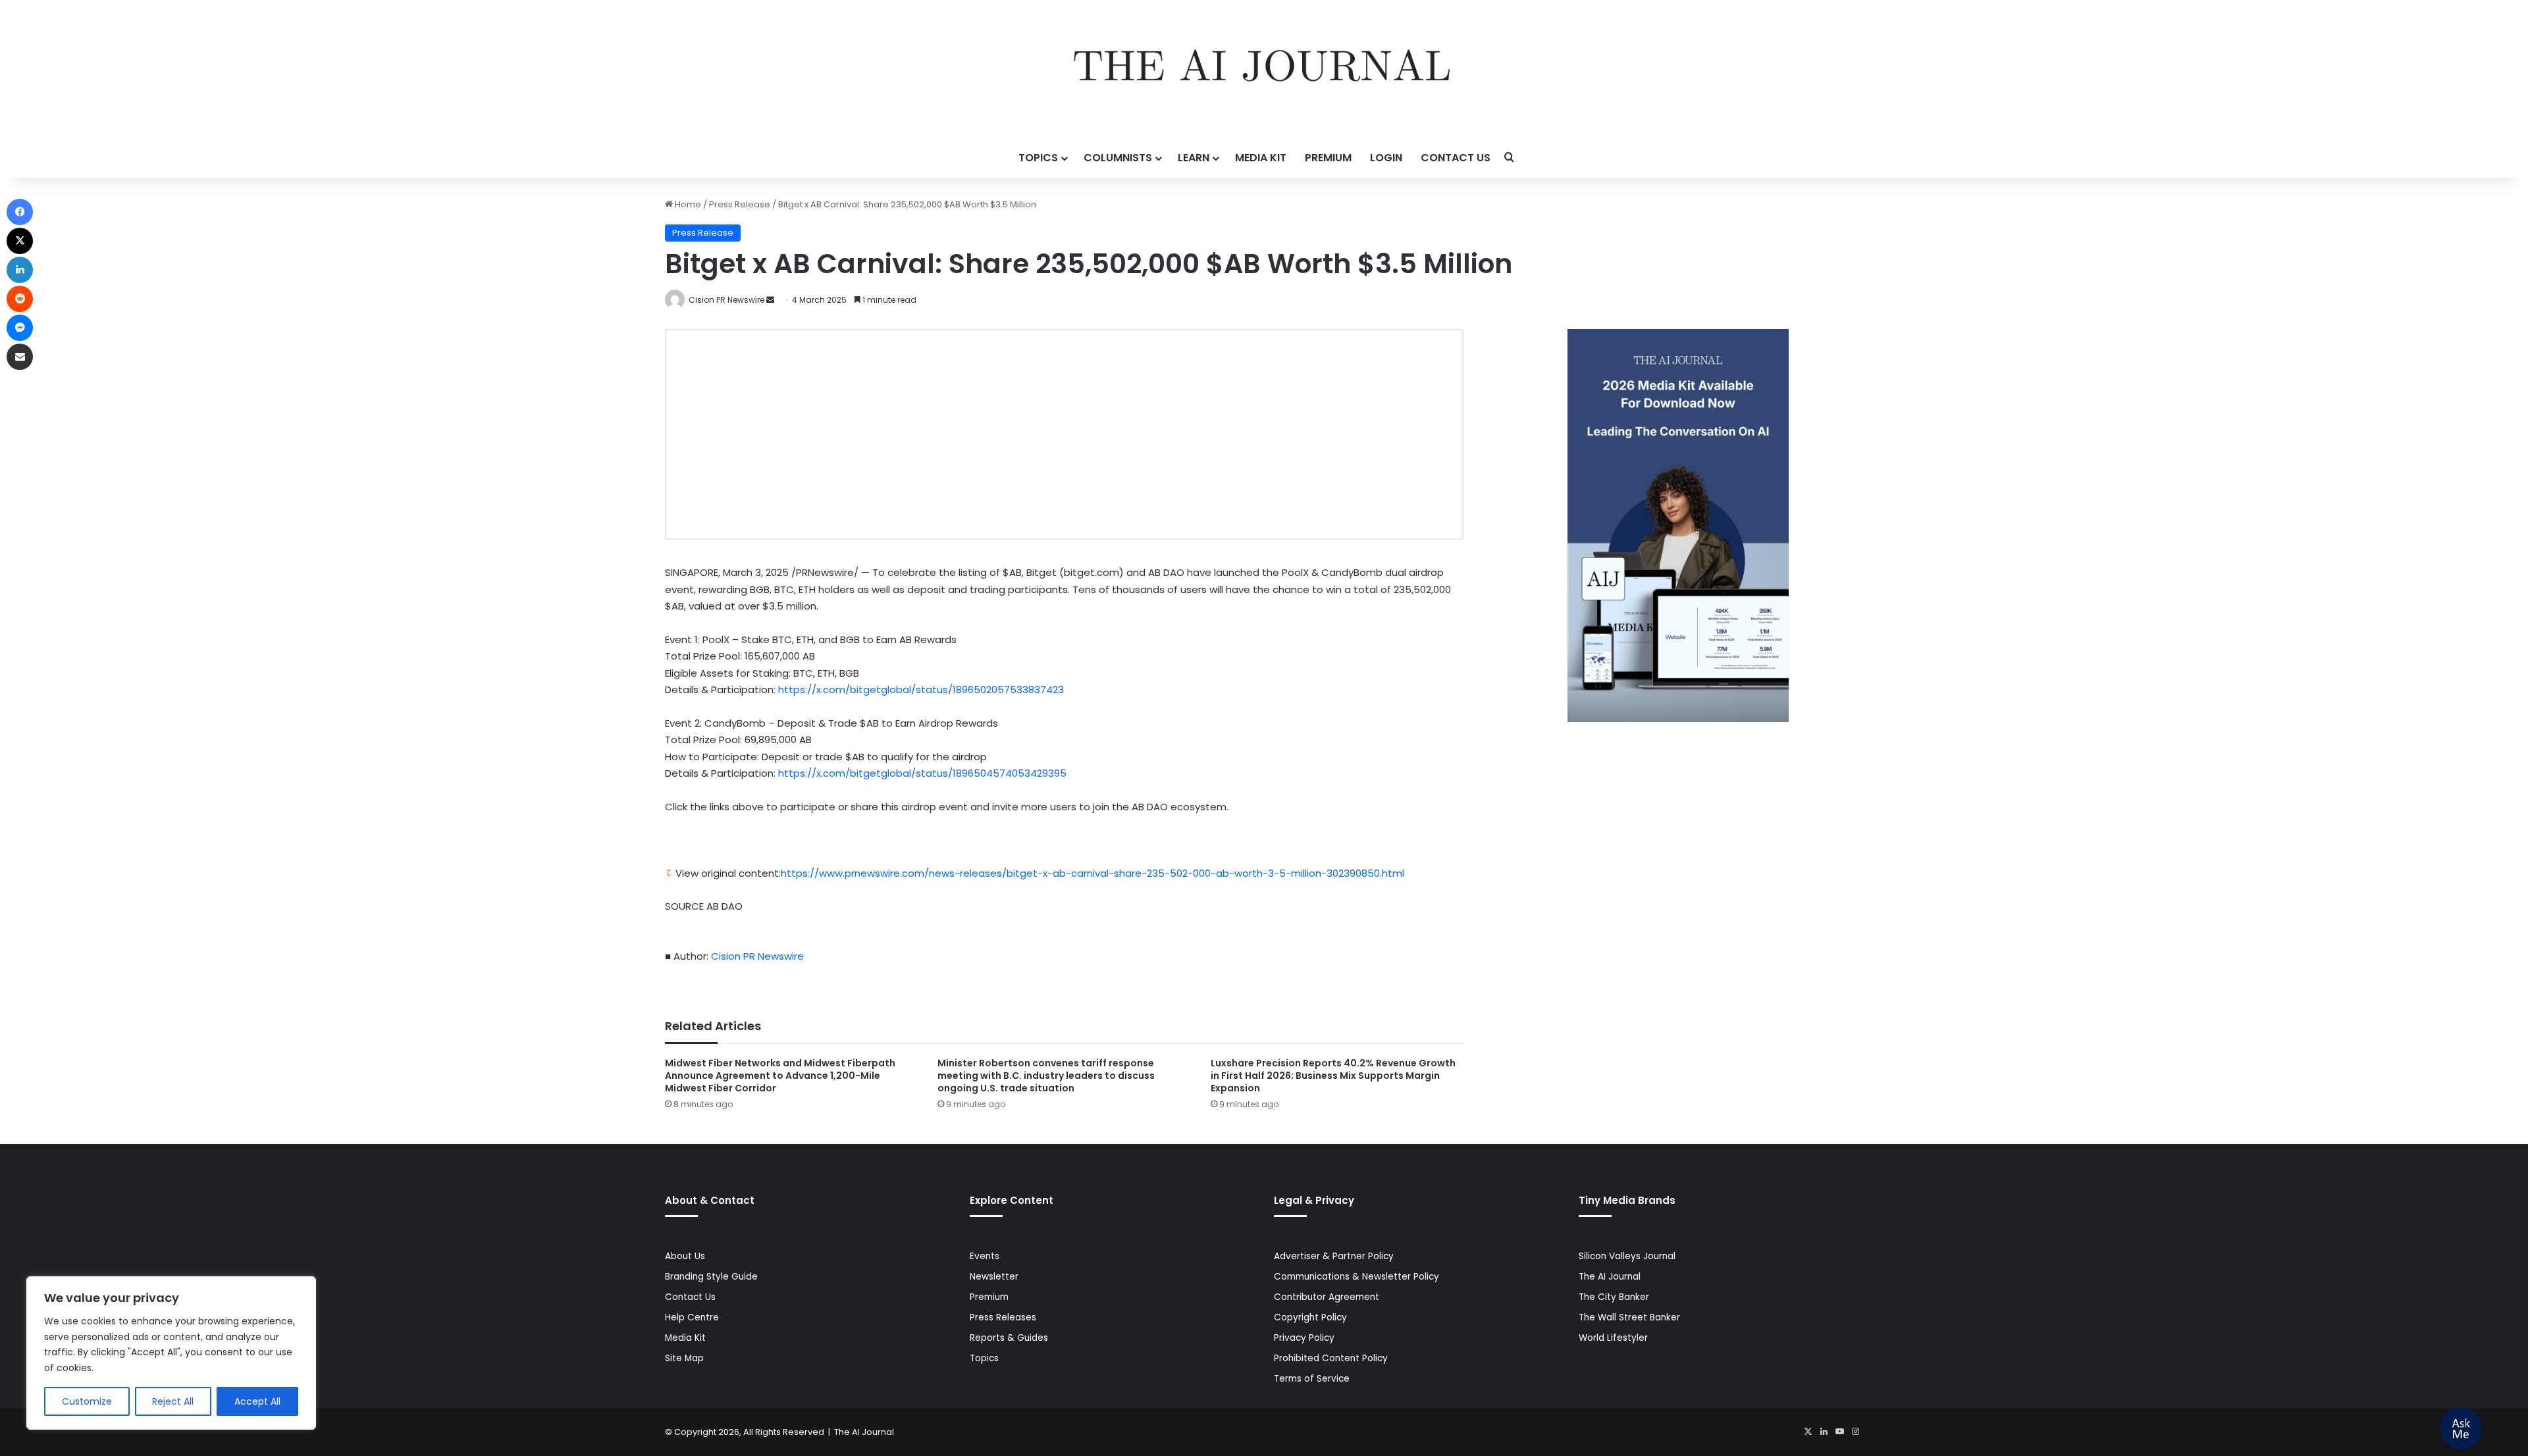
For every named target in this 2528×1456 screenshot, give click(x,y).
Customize (87, 1401)
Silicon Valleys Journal (1627, 1256)
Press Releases (1003, 1317)
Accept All (257, 1401)
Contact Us (1456, 158)
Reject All (173, 1401)
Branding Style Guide (711, 1277)
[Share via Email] (20, 357)
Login (1386, 158)
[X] (1808, 1432)
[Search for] (1510, 158)
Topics (1038, 158)
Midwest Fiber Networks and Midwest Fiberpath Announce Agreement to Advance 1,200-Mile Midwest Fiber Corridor (780, 1076)
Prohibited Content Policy (1331, 1358)
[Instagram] (1855, 1432)
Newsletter (994, 1277)
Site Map (684, 1358)
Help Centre (692, 1317)
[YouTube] (1839, 1432)
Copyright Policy (1310, 1317)
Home (687, 204)
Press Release (740, 204)
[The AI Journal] (1264, 69)
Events (985, 1256)
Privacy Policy (1304, 1338)
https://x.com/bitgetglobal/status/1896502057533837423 (921, 689)
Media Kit (1261, 158)
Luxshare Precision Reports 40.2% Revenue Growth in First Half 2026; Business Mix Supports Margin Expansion (1333, 1076)
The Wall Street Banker (1629, 1317)
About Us (685, 1256)
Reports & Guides (1009, 1338)
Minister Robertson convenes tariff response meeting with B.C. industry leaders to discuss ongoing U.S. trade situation (1046, 1076)
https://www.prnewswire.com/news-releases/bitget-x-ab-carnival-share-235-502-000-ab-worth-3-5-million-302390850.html (1093, 873)
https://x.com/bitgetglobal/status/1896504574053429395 (922, 773)
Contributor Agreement (1327, 1297)
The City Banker (1614, 1297)
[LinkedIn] (1824, 1432)
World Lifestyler (1613, 1338)
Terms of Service (1312, 1379)
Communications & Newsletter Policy (1356, 1277)
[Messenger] (20, 328)
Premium (1328, 158)
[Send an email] (770, 300)
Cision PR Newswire (726, 300)
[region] (171, 1353)
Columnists (1118, 158)
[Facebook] (20, 212)
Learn (1194, 158)
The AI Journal (1610, 1277)
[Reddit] (20, 299)
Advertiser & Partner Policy (1334, 1256)
